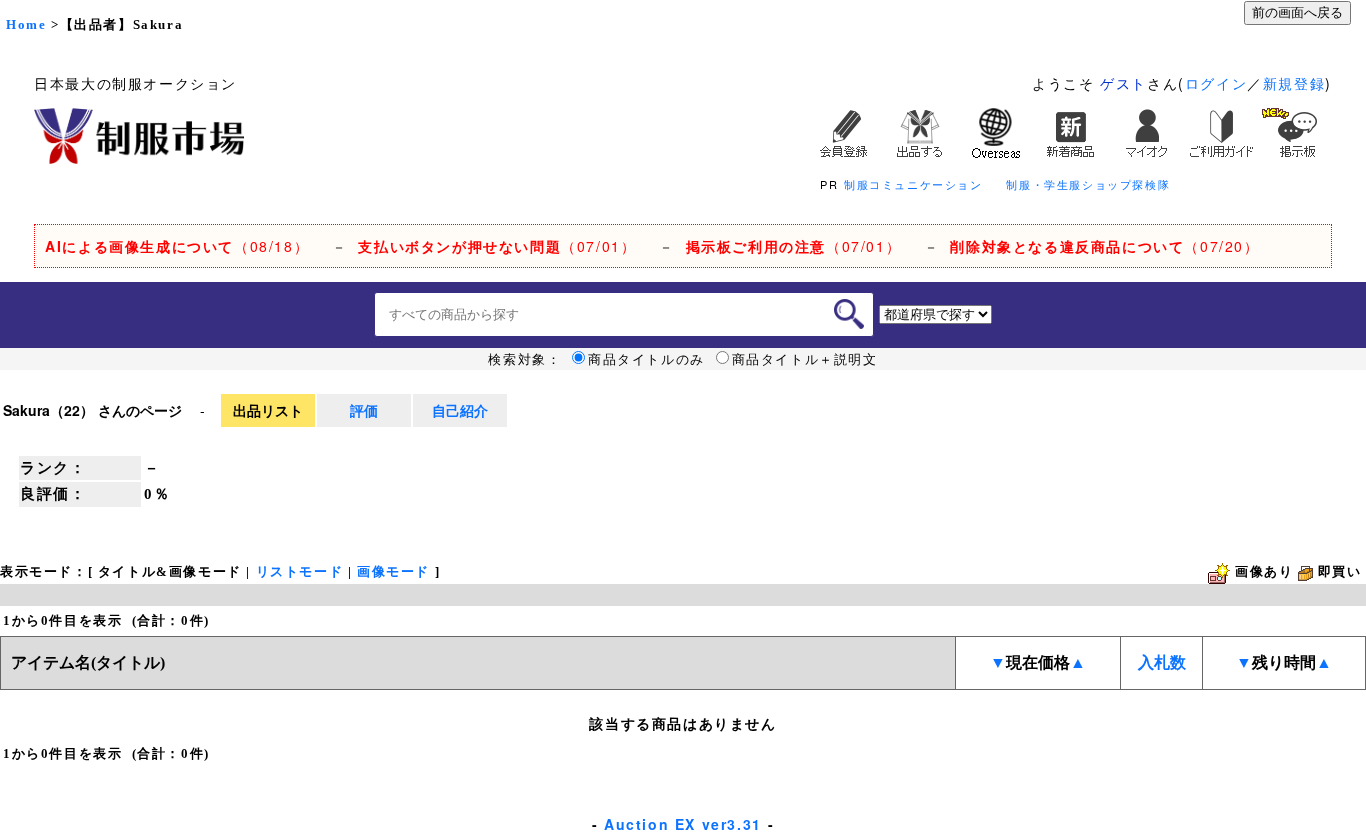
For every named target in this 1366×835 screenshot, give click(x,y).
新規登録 (1294, 83)
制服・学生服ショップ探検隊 (1088, 184)
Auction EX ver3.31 (683, 824)
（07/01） (497, 246)
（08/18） (177, 246)
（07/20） (1104, 246)
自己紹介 (460, 410)
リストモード (300, 571)
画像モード (393, 571)
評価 (364, 410)
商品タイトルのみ (646, 359)
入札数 (1162, 662)
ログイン (1216, 83)
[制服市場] (139, 134)
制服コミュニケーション (913, 184)
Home (26, 24)
